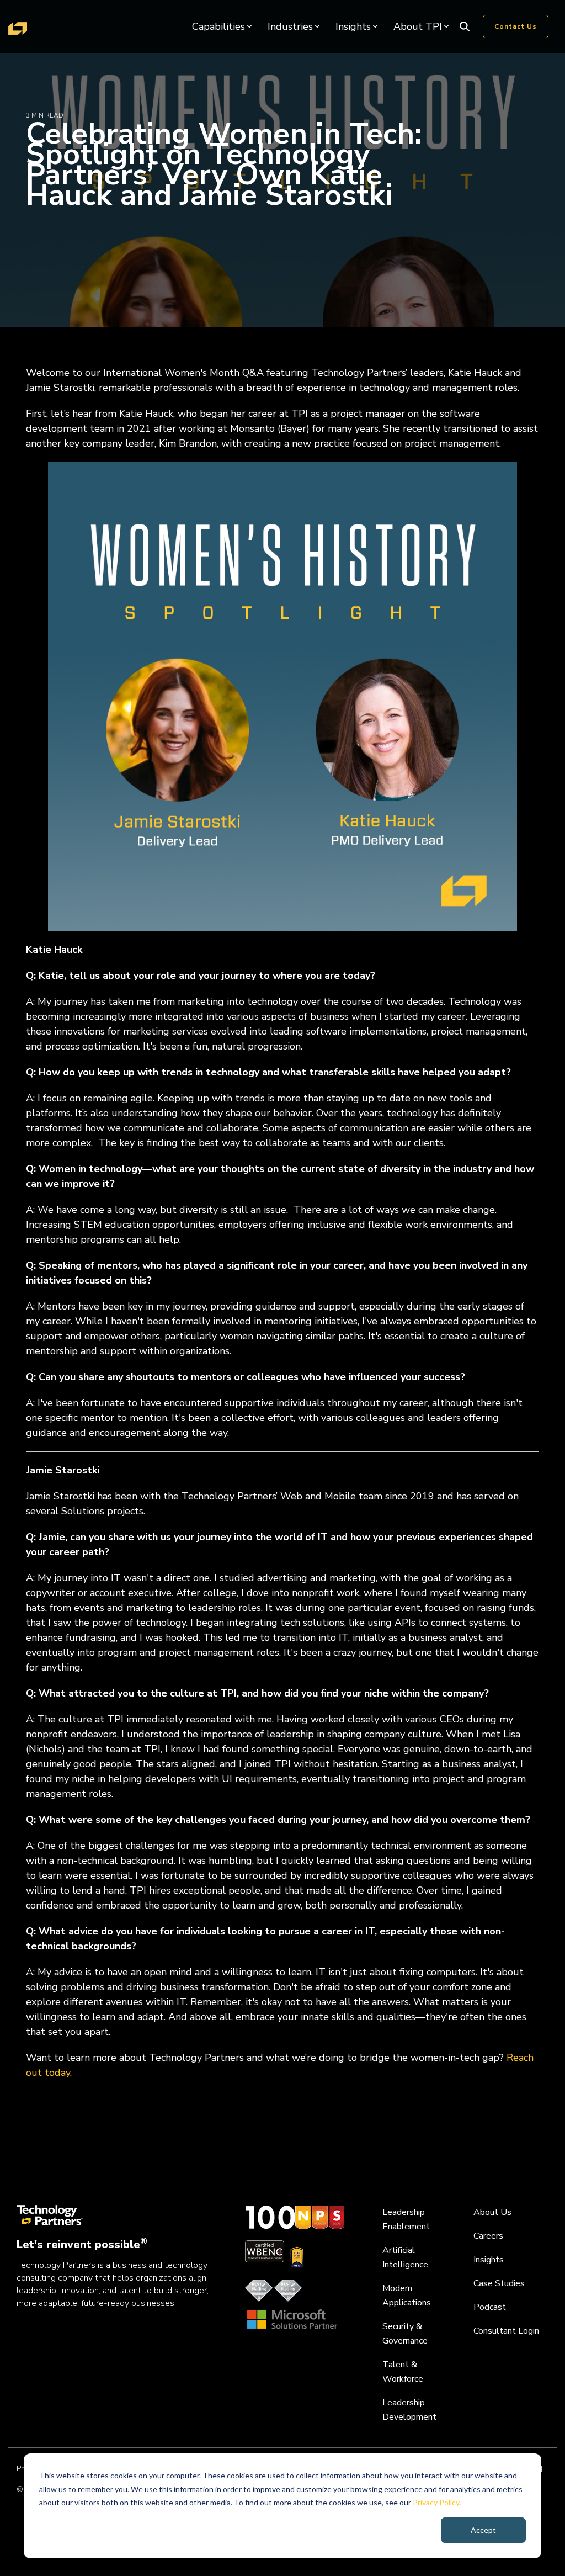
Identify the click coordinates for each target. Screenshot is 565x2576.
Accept (483, 2530)
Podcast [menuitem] (490, 2307)
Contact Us (516, 26)
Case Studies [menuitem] (499, 2283)
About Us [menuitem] (492, 2212)
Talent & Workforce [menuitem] (403, 2372)
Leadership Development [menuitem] (409, 2410)
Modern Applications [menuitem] (407, 2296)
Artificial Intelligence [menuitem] (405, 2257)
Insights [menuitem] (489, 2260)
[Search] (465, 26)
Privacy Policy (436, 2502)
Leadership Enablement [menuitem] (406, 2219)
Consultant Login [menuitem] (506, 2331)
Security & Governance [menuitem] (405, 2334)
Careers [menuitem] (488, 2236)
